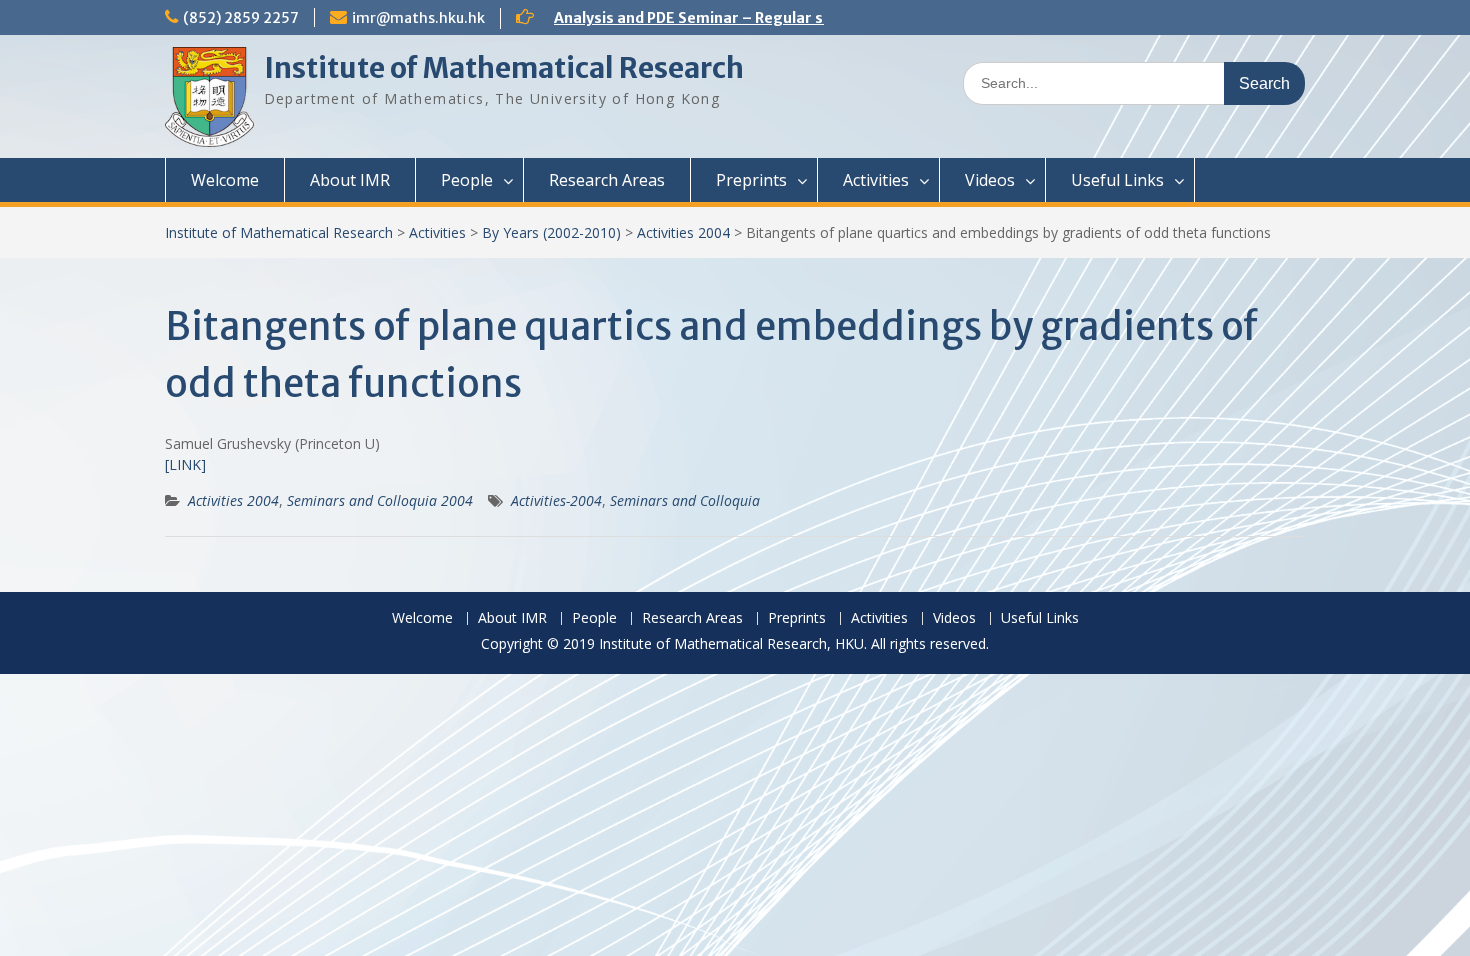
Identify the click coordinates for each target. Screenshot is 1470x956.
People (467, 180)
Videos (990, 180)
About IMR (350, 180)
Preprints (751, 180)
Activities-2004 (556, 500)
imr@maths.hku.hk (418, 18)
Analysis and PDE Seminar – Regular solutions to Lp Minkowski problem (808, 18)
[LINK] (185, 464)
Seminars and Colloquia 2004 (380, 500)
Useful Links (1117, 180)
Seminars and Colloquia (685, 500)
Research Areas (607, 180)
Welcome (225, 180)
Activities (876, 180)
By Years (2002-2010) (551, 232)
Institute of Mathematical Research (504, 68)
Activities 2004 (683, 232)
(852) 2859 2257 (241, 18)
